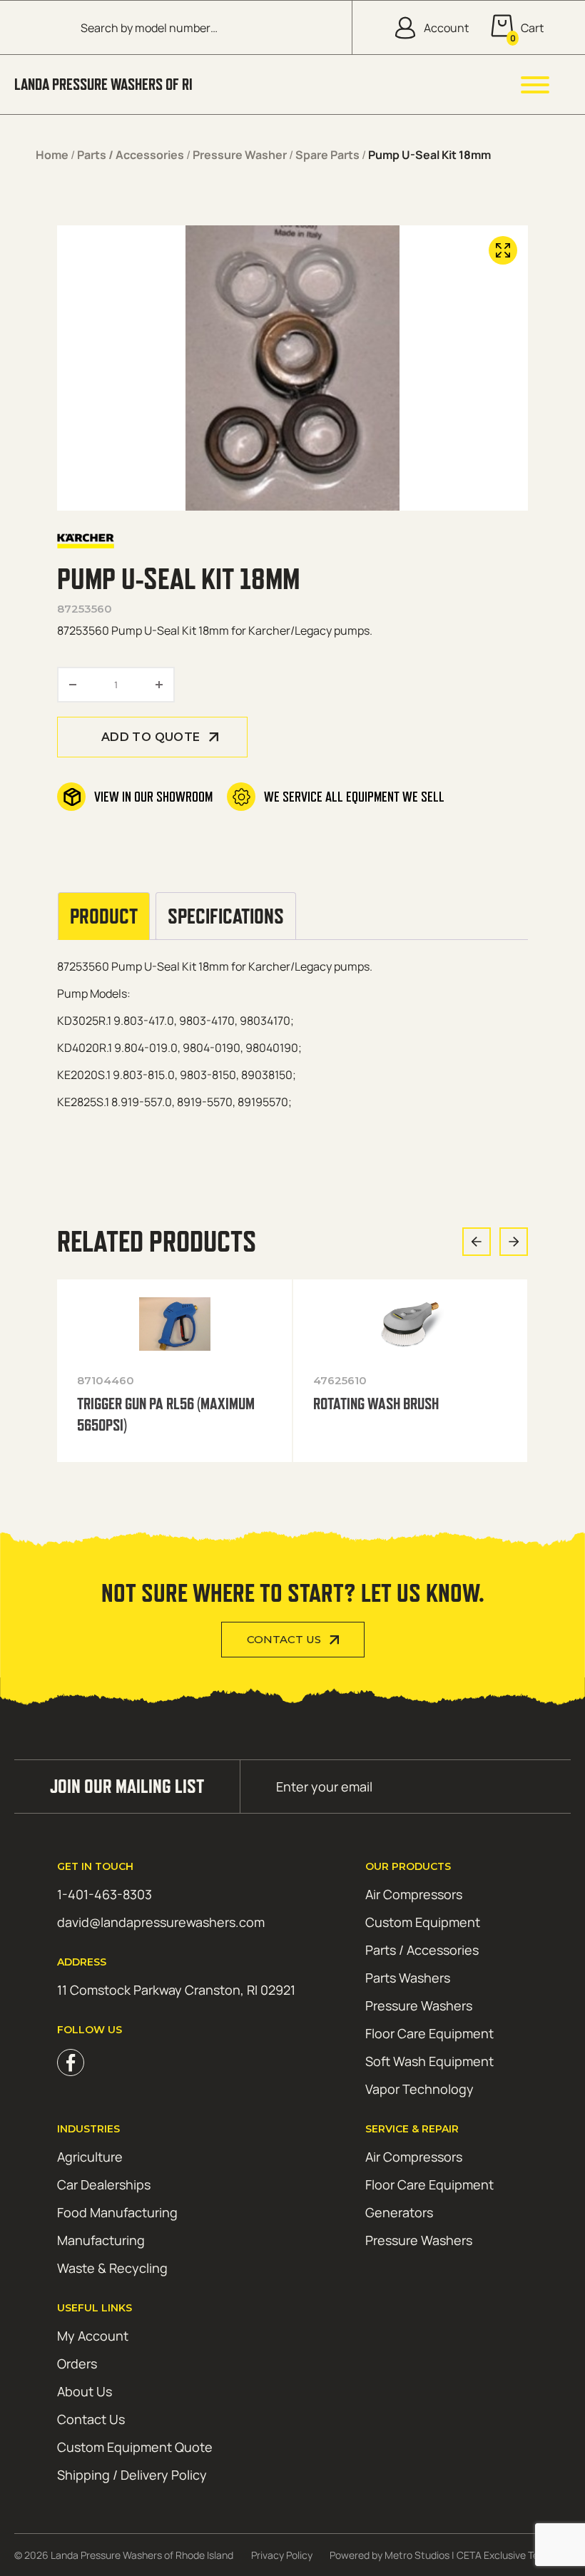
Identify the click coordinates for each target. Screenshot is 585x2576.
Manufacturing (101, 2240)
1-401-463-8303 (105, 1894)
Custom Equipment (423, 1922)
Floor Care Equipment (429, 2033)
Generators (399, 2212)
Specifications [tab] (226, 916)
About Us (85, 2391)
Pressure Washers (419, 2005)
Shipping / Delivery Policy (132, 2475)
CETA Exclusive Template (514, 2555)
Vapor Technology (419, 2089)
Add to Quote (151, 737)
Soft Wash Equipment (429, 2061)
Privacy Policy (282, 2555)
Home (52, 155)
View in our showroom (153, 797)
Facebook (71, 2063)
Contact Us (284, 1640)
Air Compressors (414, 1894)
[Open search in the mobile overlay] (205, 27)
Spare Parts (327, 155)
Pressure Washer (240, 155)
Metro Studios (417, 2555)
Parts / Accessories (131, 155)
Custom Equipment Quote (135, 2447)
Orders (77, 2363)
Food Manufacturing (117, 2212)
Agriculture (90, 2157)
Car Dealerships (104, 2184)
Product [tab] (104, 916)
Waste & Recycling (112, 2268)
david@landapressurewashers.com (161, 1922)
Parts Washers (408, 1978)
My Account (93, 2336)
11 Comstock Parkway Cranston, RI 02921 (176, 1990)
